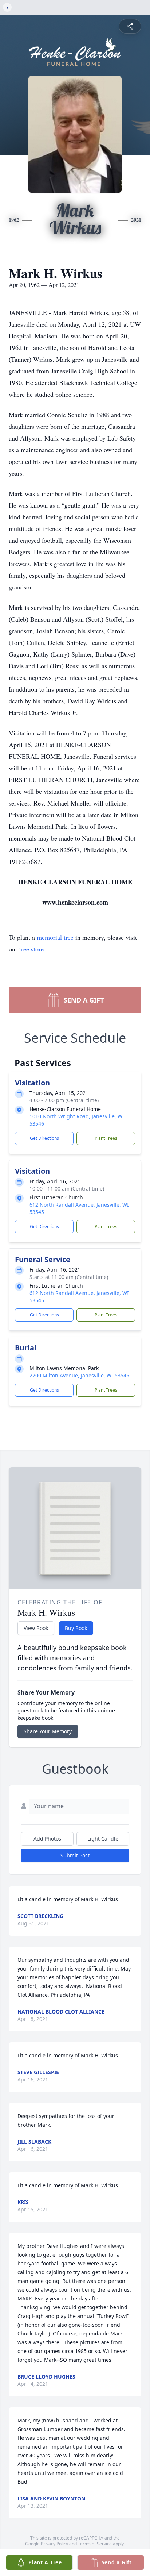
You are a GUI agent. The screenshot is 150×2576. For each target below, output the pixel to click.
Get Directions (44, 1138)
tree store (31, 949)
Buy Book (76, 1628)
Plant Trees (106, 1138)
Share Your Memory (48, 1731)
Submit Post (75, 1855)
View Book (36, 1628)
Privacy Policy (54, 2544)
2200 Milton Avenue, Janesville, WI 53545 (79, 1375)
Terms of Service (95, 2544)
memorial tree (55, 937)
